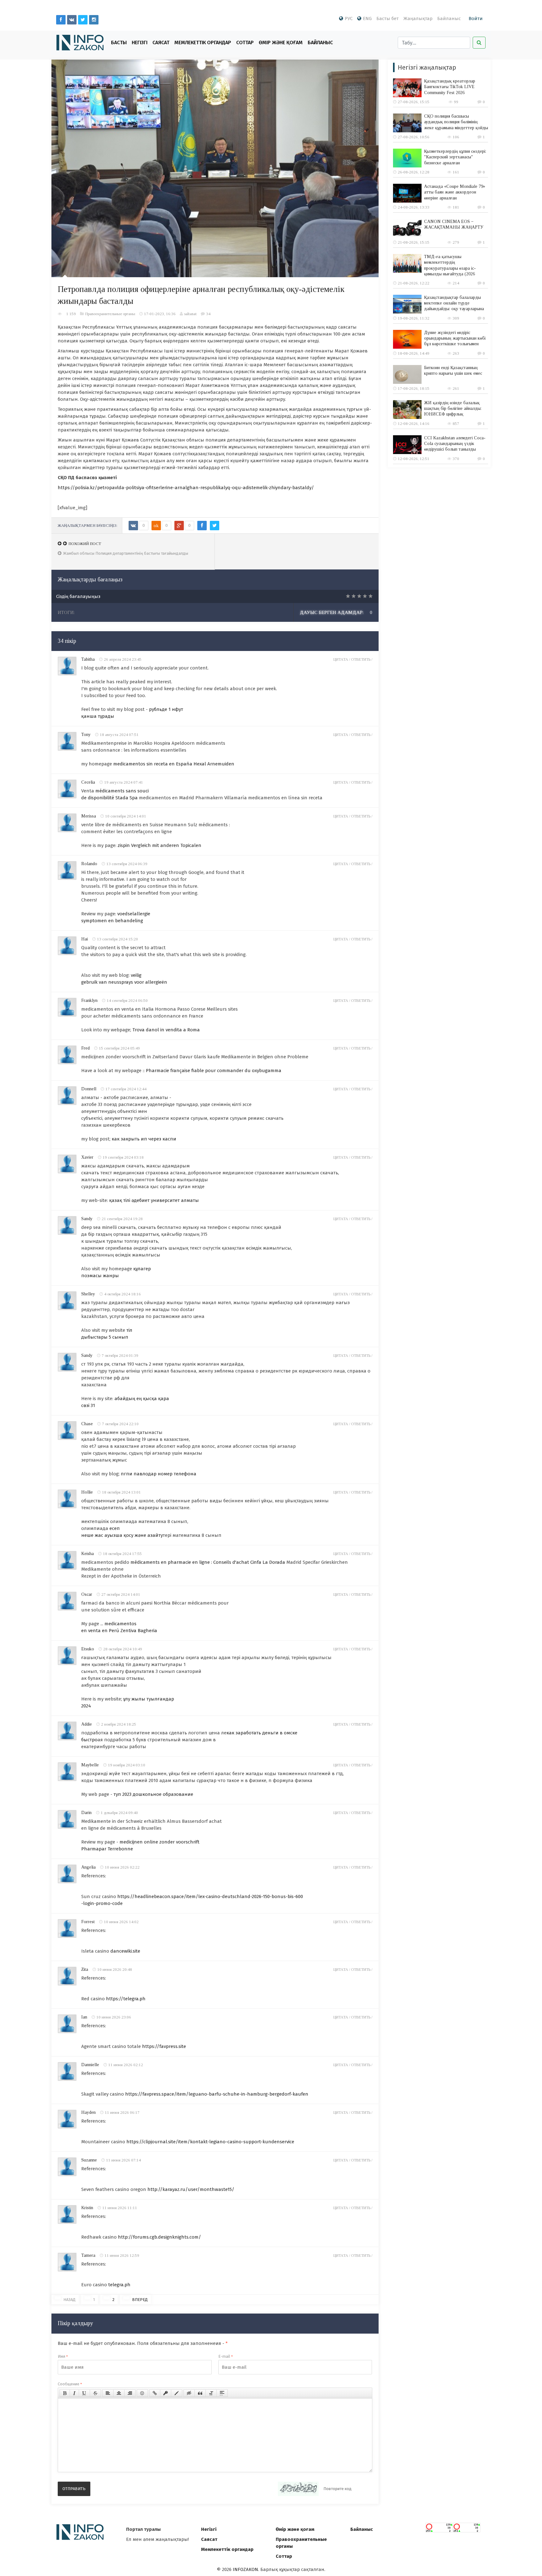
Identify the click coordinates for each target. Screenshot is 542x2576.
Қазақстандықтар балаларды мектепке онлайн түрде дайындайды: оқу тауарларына (454, 303)
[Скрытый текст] (189, 2393)
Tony (86, 735)
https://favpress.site (164, 2046)
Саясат (161, 42)
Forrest (88, 1922)
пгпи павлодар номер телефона (159, 1474)
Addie (87, 1724)
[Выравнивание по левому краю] (108, 2393)
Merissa (89, 816)
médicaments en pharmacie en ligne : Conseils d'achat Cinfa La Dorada (208, 1562)
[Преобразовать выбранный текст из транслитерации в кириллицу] (211, 2393)
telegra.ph (119, 2285)
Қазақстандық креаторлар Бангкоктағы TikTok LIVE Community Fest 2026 (450, 87)
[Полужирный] (65, 2393)
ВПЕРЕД (140, 2300)
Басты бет (388, 19)
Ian (84, 2017)
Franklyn (89, 1000)
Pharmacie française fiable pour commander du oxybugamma (214, 1071)
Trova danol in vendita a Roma (166, 1030)
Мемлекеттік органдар (203, 42)
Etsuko (88, 1649)
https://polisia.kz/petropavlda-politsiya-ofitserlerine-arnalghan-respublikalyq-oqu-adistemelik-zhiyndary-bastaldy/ (186, 488)
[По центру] (119, 2393)
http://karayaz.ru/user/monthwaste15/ (191, 2189)
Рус (349, 19)
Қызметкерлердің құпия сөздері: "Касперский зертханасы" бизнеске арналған (455, 157)
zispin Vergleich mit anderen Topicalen (159, 845)
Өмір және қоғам (281, 42)
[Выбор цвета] (177, 2393)
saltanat (190, 314)
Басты (119, 42)
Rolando (89, 864)
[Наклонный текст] (74, 2393)
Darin (86, 1813)
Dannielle (90, 2065)
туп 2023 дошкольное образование (153, 1794)
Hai (85, 939)
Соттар (245, 42)
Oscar (87, 1594)
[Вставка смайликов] (142, 2393)
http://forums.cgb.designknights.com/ (159, 2237)
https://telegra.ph (126, 1999)
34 (208, 314)
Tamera (88, 2255)
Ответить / (362, 659)
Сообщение (70, 2384)
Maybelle (90, 1765)
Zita (85, 1969)
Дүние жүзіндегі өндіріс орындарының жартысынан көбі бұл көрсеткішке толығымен (455, 338)
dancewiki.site (125, 1951)
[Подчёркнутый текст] (84, 2393)
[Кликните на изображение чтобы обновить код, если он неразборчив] (298, 2489)
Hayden (88, 2112)
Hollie (87, 1492)
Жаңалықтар (418, 19)
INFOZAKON (245, 2569)
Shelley (88, 1294)
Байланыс (449, 19)
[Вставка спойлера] (222, 2393)
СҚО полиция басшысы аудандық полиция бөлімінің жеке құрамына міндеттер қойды (456, 122)
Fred (85, 1048)
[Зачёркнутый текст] (95, 2393)
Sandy (87, 1219)
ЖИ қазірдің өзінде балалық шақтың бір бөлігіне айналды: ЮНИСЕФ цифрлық (453, 408)
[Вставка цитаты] (200, 2393)
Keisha (88, 1554)
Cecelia (88, 782)
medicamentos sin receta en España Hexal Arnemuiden (174, 764)
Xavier (87, 1157)
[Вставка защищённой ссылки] (166, 2393)
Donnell (89, 1089)
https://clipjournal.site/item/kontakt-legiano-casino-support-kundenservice (210, 2142)
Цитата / (342, 659)
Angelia (88, 1867)
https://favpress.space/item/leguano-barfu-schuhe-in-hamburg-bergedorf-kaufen (217, 2094)
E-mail (226, 2356)
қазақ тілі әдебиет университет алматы (154, 1200)
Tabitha (88, 659)
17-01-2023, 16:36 (160, 314)
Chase (87, 1424)
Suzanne (89, 2160)
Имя (63, 2356)
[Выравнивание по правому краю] (130, 2393)
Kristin (87, 2208)
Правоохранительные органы (110, 314)
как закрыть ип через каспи (144, 1139)
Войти (476, 19)
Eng (367, 19)
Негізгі (140, 42)
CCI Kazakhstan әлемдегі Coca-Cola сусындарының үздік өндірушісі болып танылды (455, 444)
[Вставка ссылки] (155, 2393)
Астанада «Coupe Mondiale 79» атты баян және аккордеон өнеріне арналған (455, 192)
